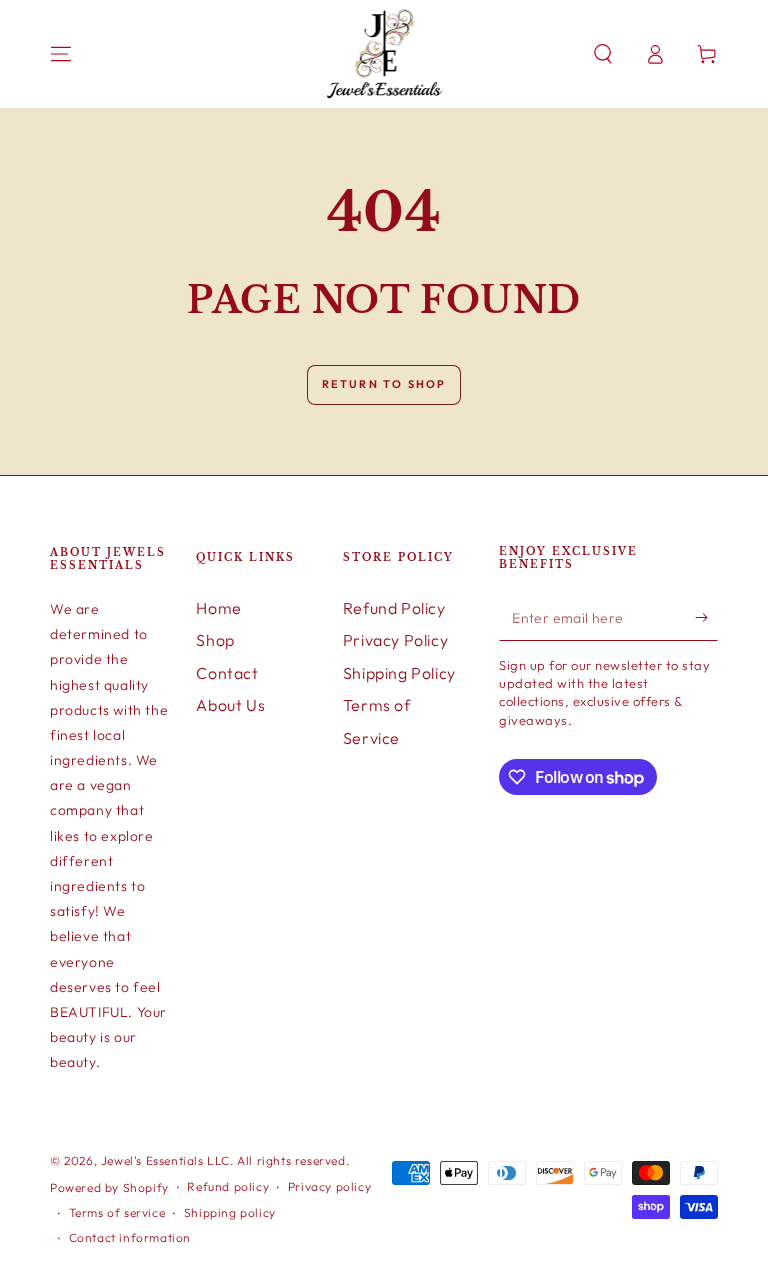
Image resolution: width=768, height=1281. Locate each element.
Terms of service (117, 1212)
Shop (215, 640)
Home (218, 608)
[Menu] (61, 54)
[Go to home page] (384, 54)
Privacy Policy (395, 640)
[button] (603, 54)
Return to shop (384, 384)
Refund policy (228, 1186)
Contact (227, 673)
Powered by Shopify (109, 1187)
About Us (230, 705)
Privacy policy (329, 1186)
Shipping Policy (399, 673)
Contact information (130, 1237)
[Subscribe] (706, 618)
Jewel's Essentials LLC (165, 1160)
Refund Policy (394, 608)
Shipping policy (230, 1212)
